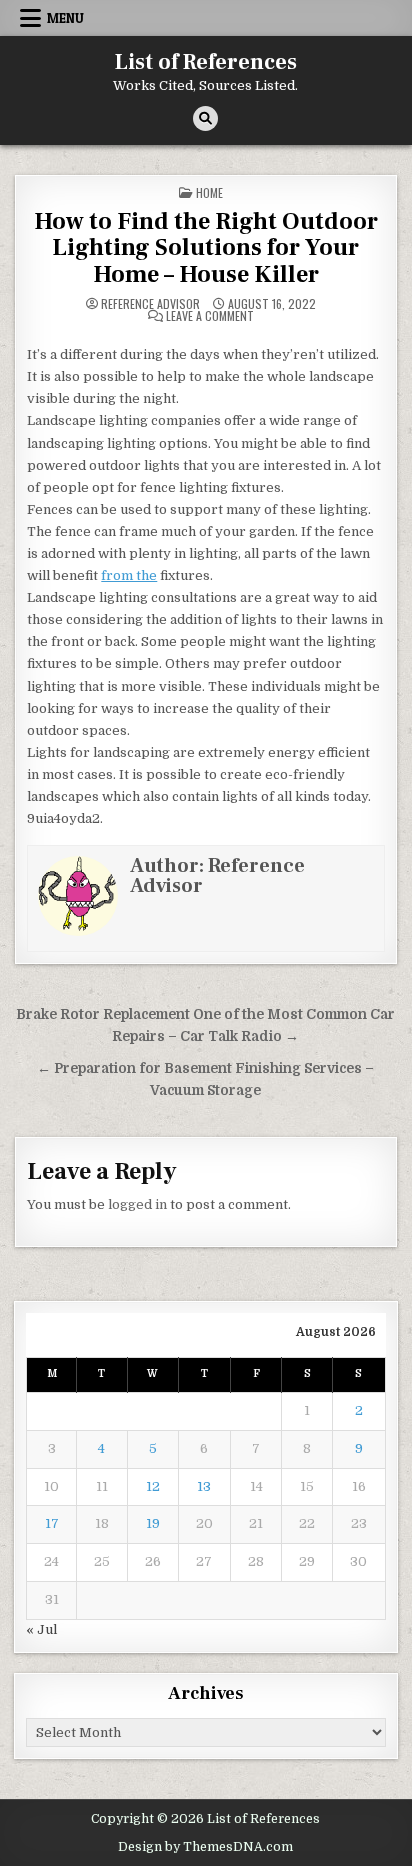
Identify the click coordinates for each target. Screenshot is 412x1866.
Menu (65, 18)
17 (52, 1523)
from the (129, 575)
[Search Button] (205, 118)
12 (153, 1486)
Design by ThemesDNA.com (205, 1847)
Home (209, 192)
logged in (137, 1204)
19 (153, 1523)
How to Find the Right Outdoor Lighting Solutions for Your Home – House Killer (206, 248)
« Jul (41, 1629)
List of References (206, 62)
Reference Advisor (150, 304)
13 (204, 1486)
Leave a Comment (210, 316)
